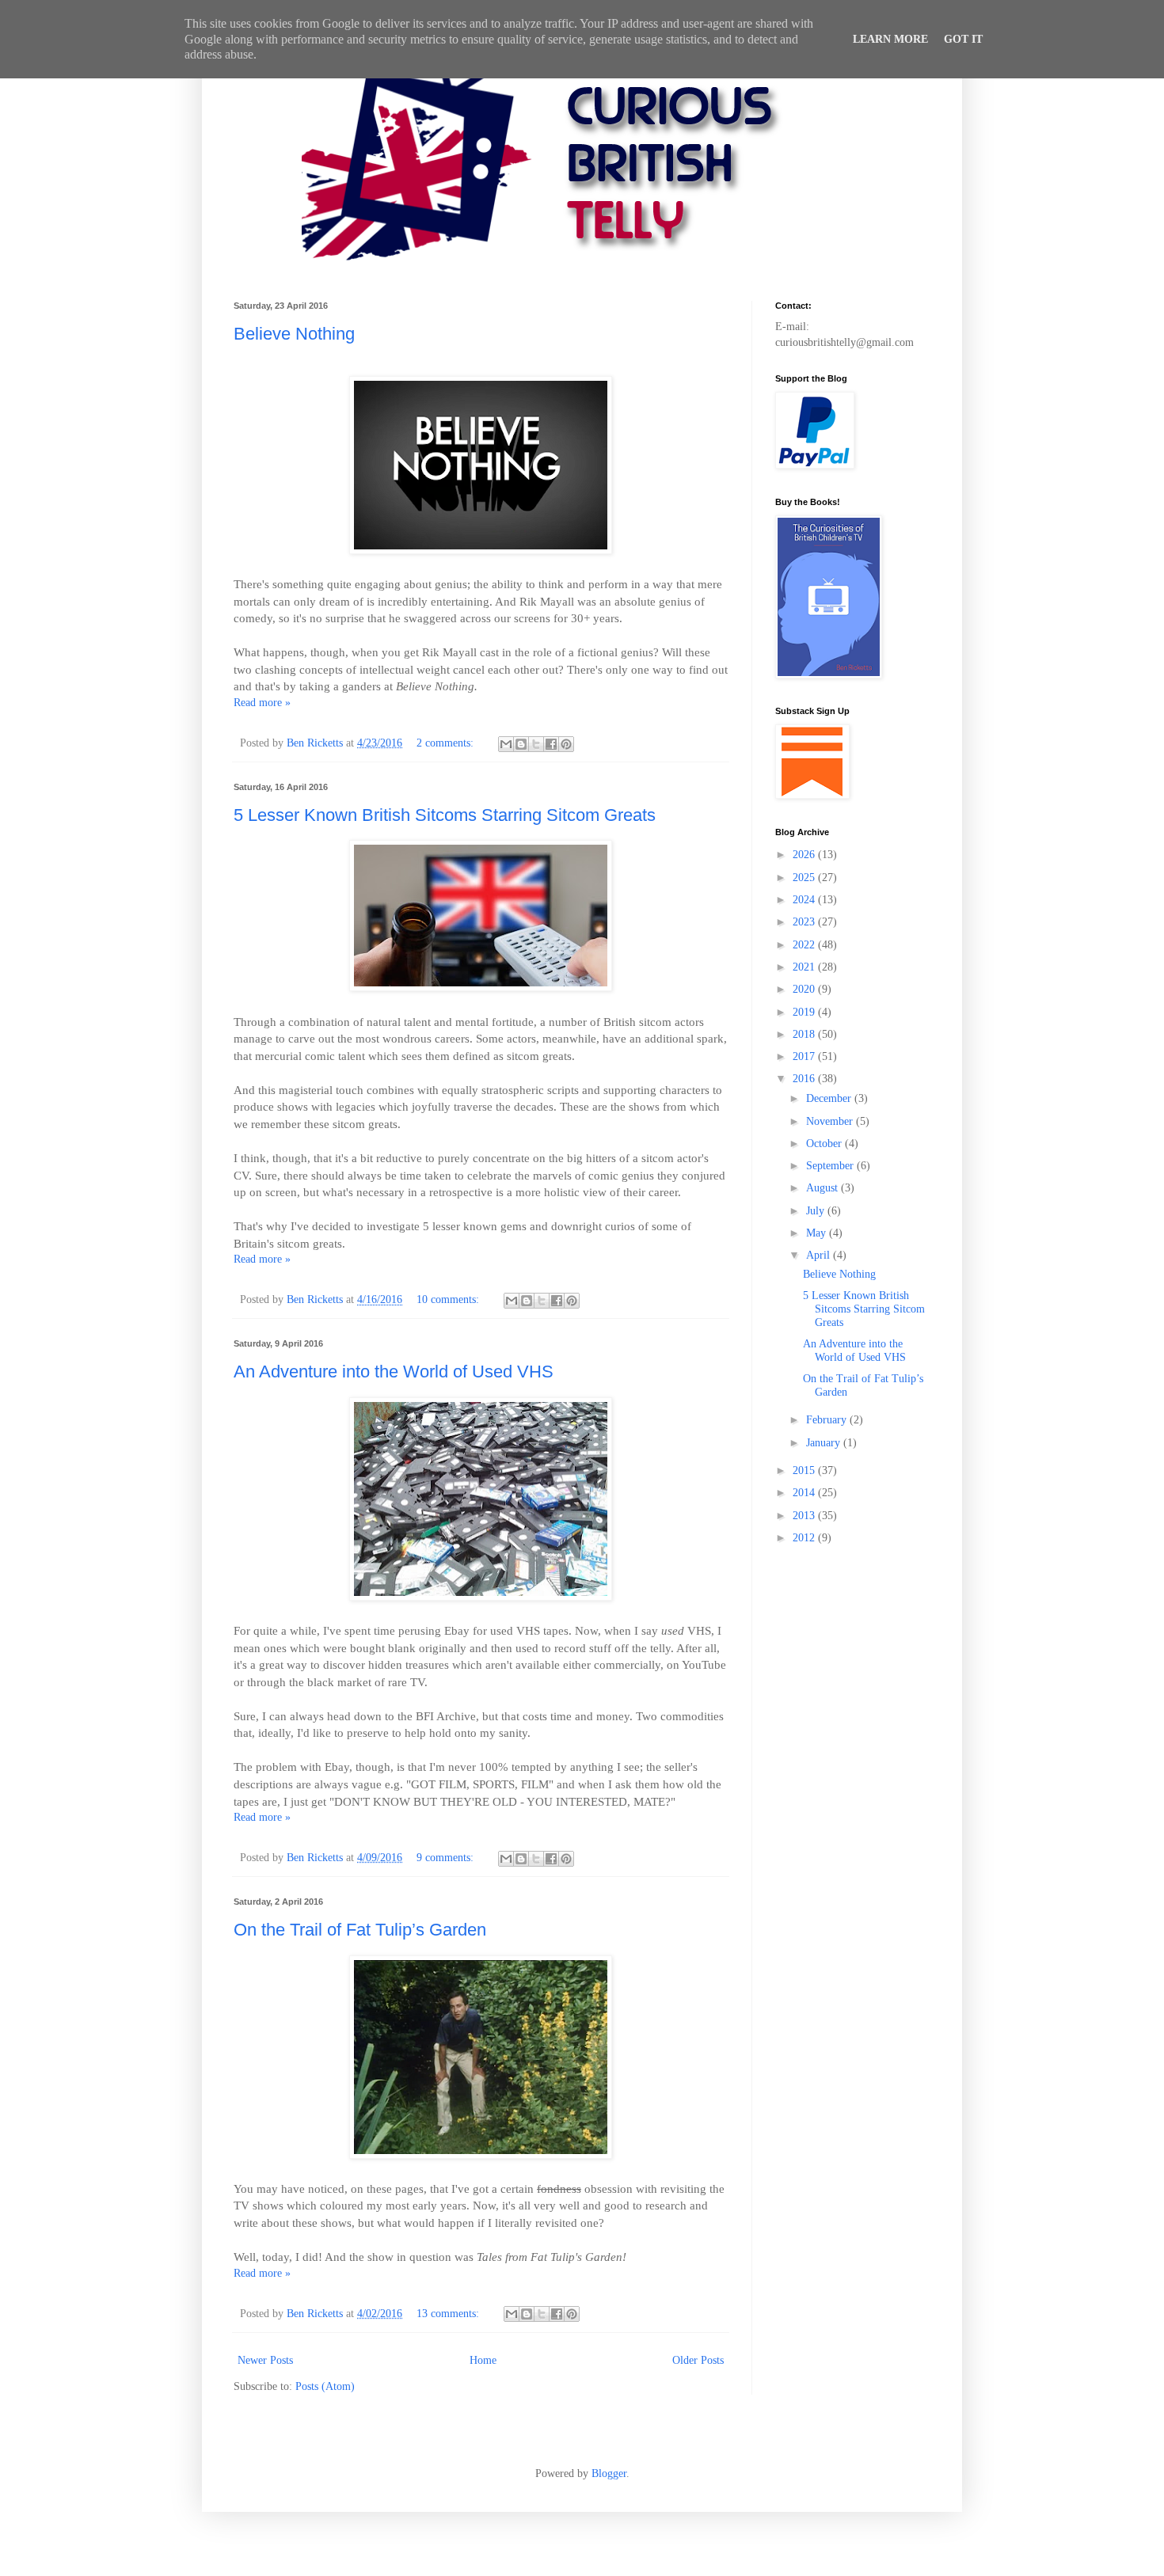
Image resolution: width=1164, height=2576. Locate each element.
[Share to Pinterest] (566, 744)
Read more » (262, 703)
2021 (805, 967)
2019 (805, 1012)
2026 (805, 855)
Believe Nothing (294, 334)
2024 (805, 900)
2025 (805, 878)
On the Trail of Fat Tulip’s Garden (360, 1930)
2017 (805, 1056)
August (824, 1188)
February (828, 1420)
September (831, 1166)
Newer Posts (265, 2360)
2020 (805, 989)
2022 (805, 945)
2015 (805, 1470)
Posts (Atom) (325, 2386)
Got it (963, 39)
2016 (805, 1079)
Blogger (609, 2473)
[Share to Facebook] (551, 744)
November (831, 1121)
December (830, 1098)
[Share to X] (536, 744)
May (818, 1233)
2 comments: (447, 743)
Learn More (890, 39)
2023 (805, 922)
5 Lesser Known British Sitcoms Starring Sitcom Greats (445, 815)
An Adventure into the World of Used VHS (394, 1372)
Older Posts (698, 2360)
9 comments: (447, 1858)
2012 (805, 1538)
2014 (805, 1493)
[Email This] (506, 744)
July (817, 1211)
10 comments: (449, 1299)
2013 (805, 1516)
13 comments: (449, 2314)
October (825, 1144)
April (820, 1255)
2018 (805, 1034)
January (825, 1443)
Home (483, 2360)
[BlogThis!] (521, 744)
